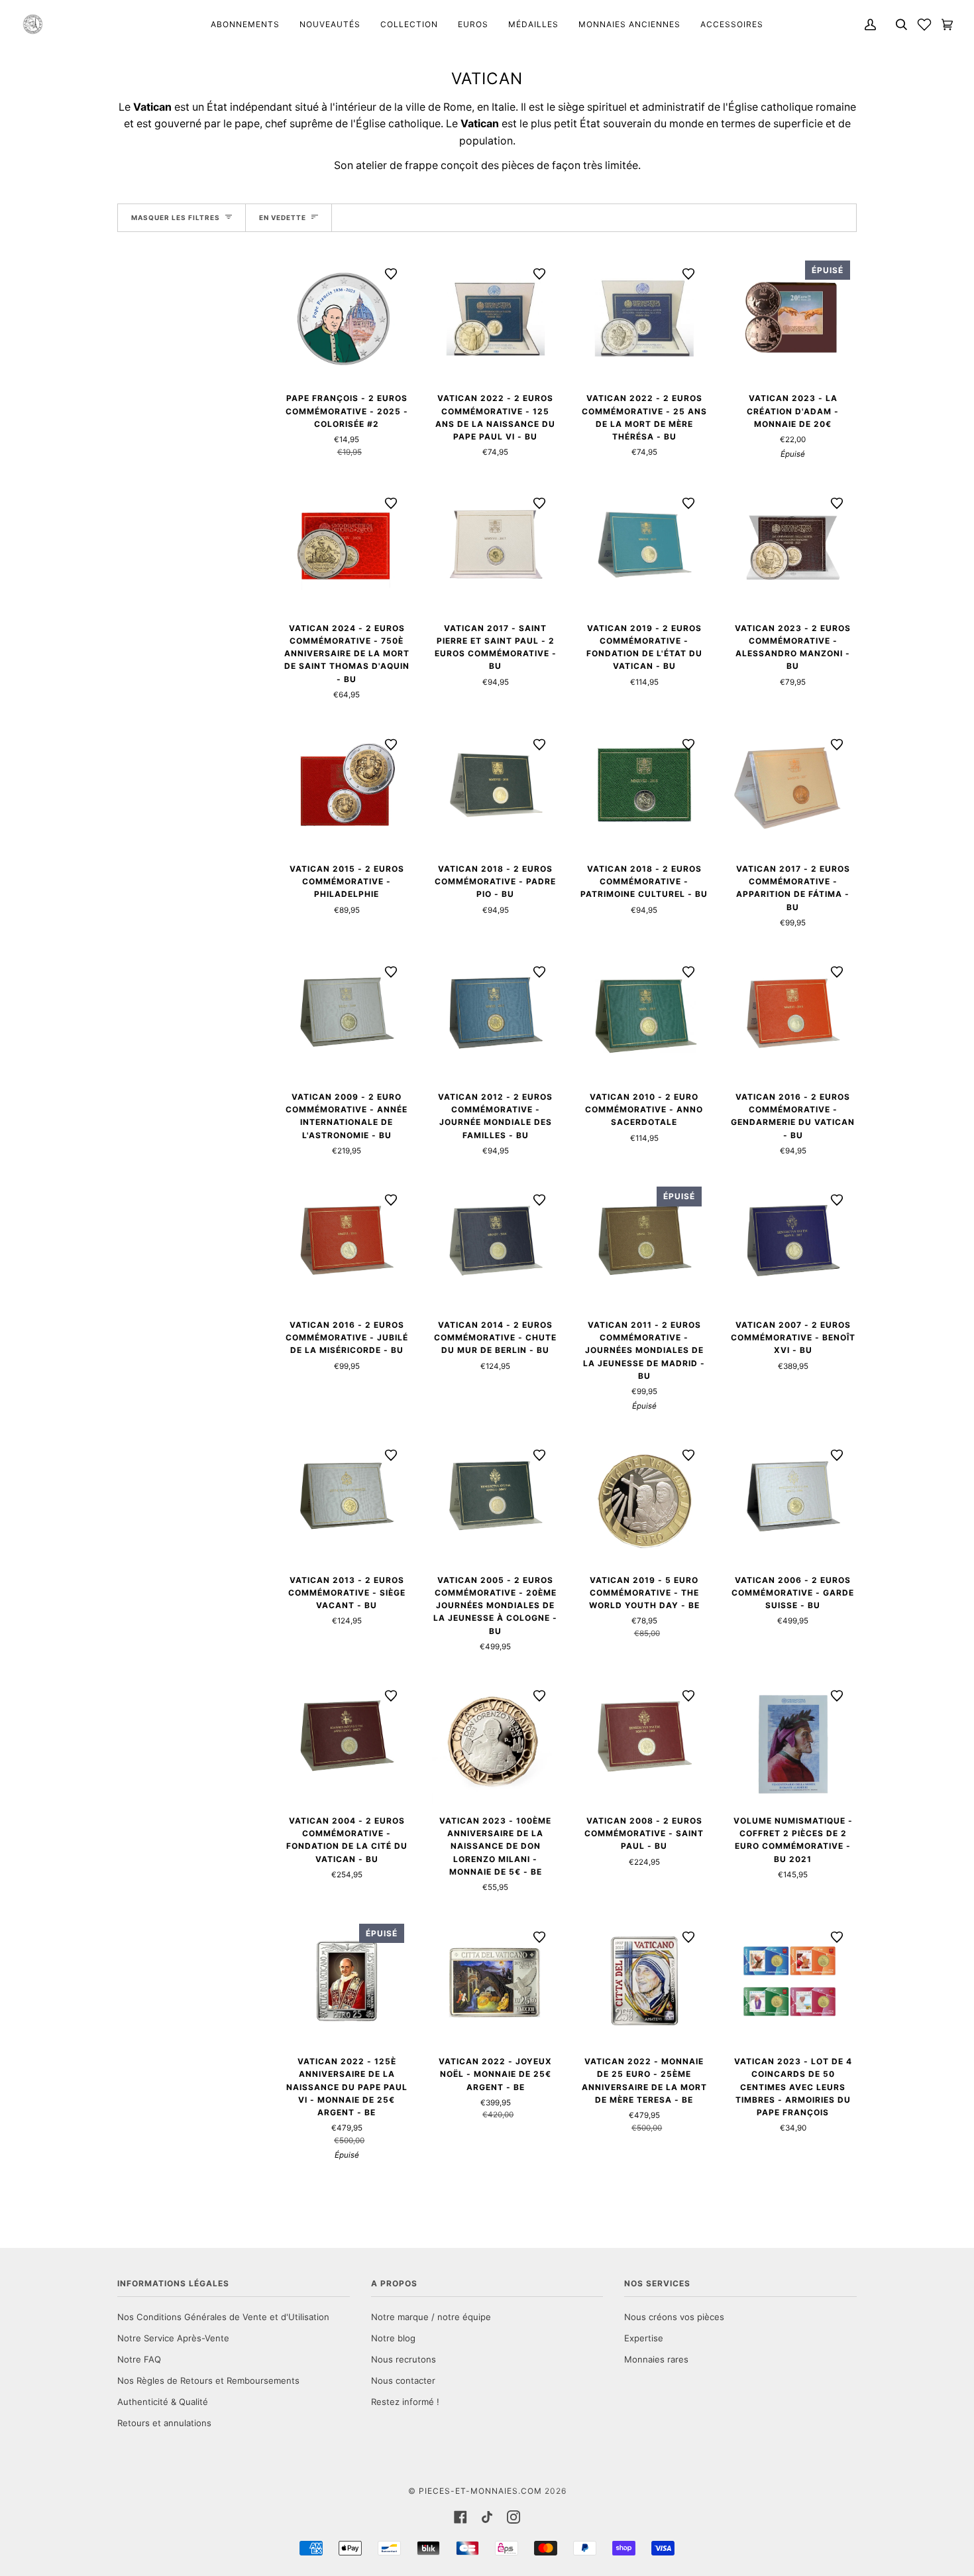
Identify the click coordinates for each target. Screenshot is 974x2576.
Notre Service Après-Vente (173, 2338)
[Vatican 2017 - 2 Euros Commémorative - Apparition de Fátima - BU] (793, 789)
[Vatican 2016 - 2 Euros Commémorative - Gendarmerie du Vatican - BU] (793, 1016)
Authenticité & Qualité (163, 2402)
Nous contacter (403, 2380)
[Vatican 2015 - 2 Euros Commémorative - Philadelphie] (347, 789)
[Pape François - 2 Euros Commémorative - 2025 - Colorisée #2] (347, 318)
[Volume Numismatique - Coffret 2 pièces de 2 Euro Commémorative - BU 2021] (793, 1740)
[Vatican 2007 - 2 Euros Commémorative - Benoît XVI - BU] (793, 1244)
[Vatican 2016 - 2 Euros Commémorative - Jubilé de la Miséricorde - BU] (347, 1244)
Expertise (644, 2338)
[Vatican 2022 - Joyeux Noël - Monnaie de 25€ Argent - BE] (496, 1981)
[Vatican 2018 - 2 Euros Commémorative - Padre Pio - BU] (496, 789)
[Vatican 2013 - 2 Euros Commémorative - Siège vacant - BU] (347, 1499)
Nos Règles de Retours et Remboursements (208, 2380)
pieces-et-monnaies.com (480, 2491)
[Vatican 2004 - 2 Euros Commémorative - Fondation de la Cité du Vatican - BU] (347, 1740)
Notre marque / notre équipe (431, 2317)
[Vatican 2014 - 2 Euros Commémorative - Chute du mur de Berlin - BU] (496, 1244)
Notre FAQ (139, 2359)
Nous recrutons (404, 2359)
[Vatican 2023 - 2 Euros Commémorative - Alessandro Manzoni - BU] (793, 547)
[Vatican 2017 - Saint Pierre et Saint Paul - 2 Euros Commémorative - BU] (496, 547)
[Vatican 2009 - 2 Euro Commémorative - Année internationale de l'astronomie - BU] (347, 1016)
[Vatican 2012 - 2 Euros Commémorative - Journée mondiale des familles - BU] (496, 1016)
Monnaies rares (656, 2359)
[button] (924, 24)
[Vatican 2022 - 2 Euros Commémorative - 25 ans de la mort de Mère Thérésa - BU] (644, 318)
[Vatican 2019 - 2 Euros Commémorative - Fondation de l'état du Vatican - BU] (644, 547)
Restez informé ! (405, 2402)
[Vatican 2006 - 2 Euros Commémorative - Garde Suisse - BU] (793, 1499)
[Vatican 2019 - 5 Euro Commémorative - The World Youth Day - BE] (644, 1499)
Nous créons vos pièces (674, 2317)
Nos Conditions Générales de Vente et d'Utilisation (223, 2317)
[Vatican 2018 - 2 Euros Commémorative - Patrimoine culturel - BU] (644, 789)
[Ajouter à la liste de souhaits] (391, 274)
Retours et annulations (164, 2423)
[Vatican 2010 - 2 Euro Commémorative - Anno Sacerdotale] (644, 1016)
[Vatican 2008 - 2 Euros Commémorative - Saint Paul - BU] (644, 1740)
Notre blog (393, 2338)
